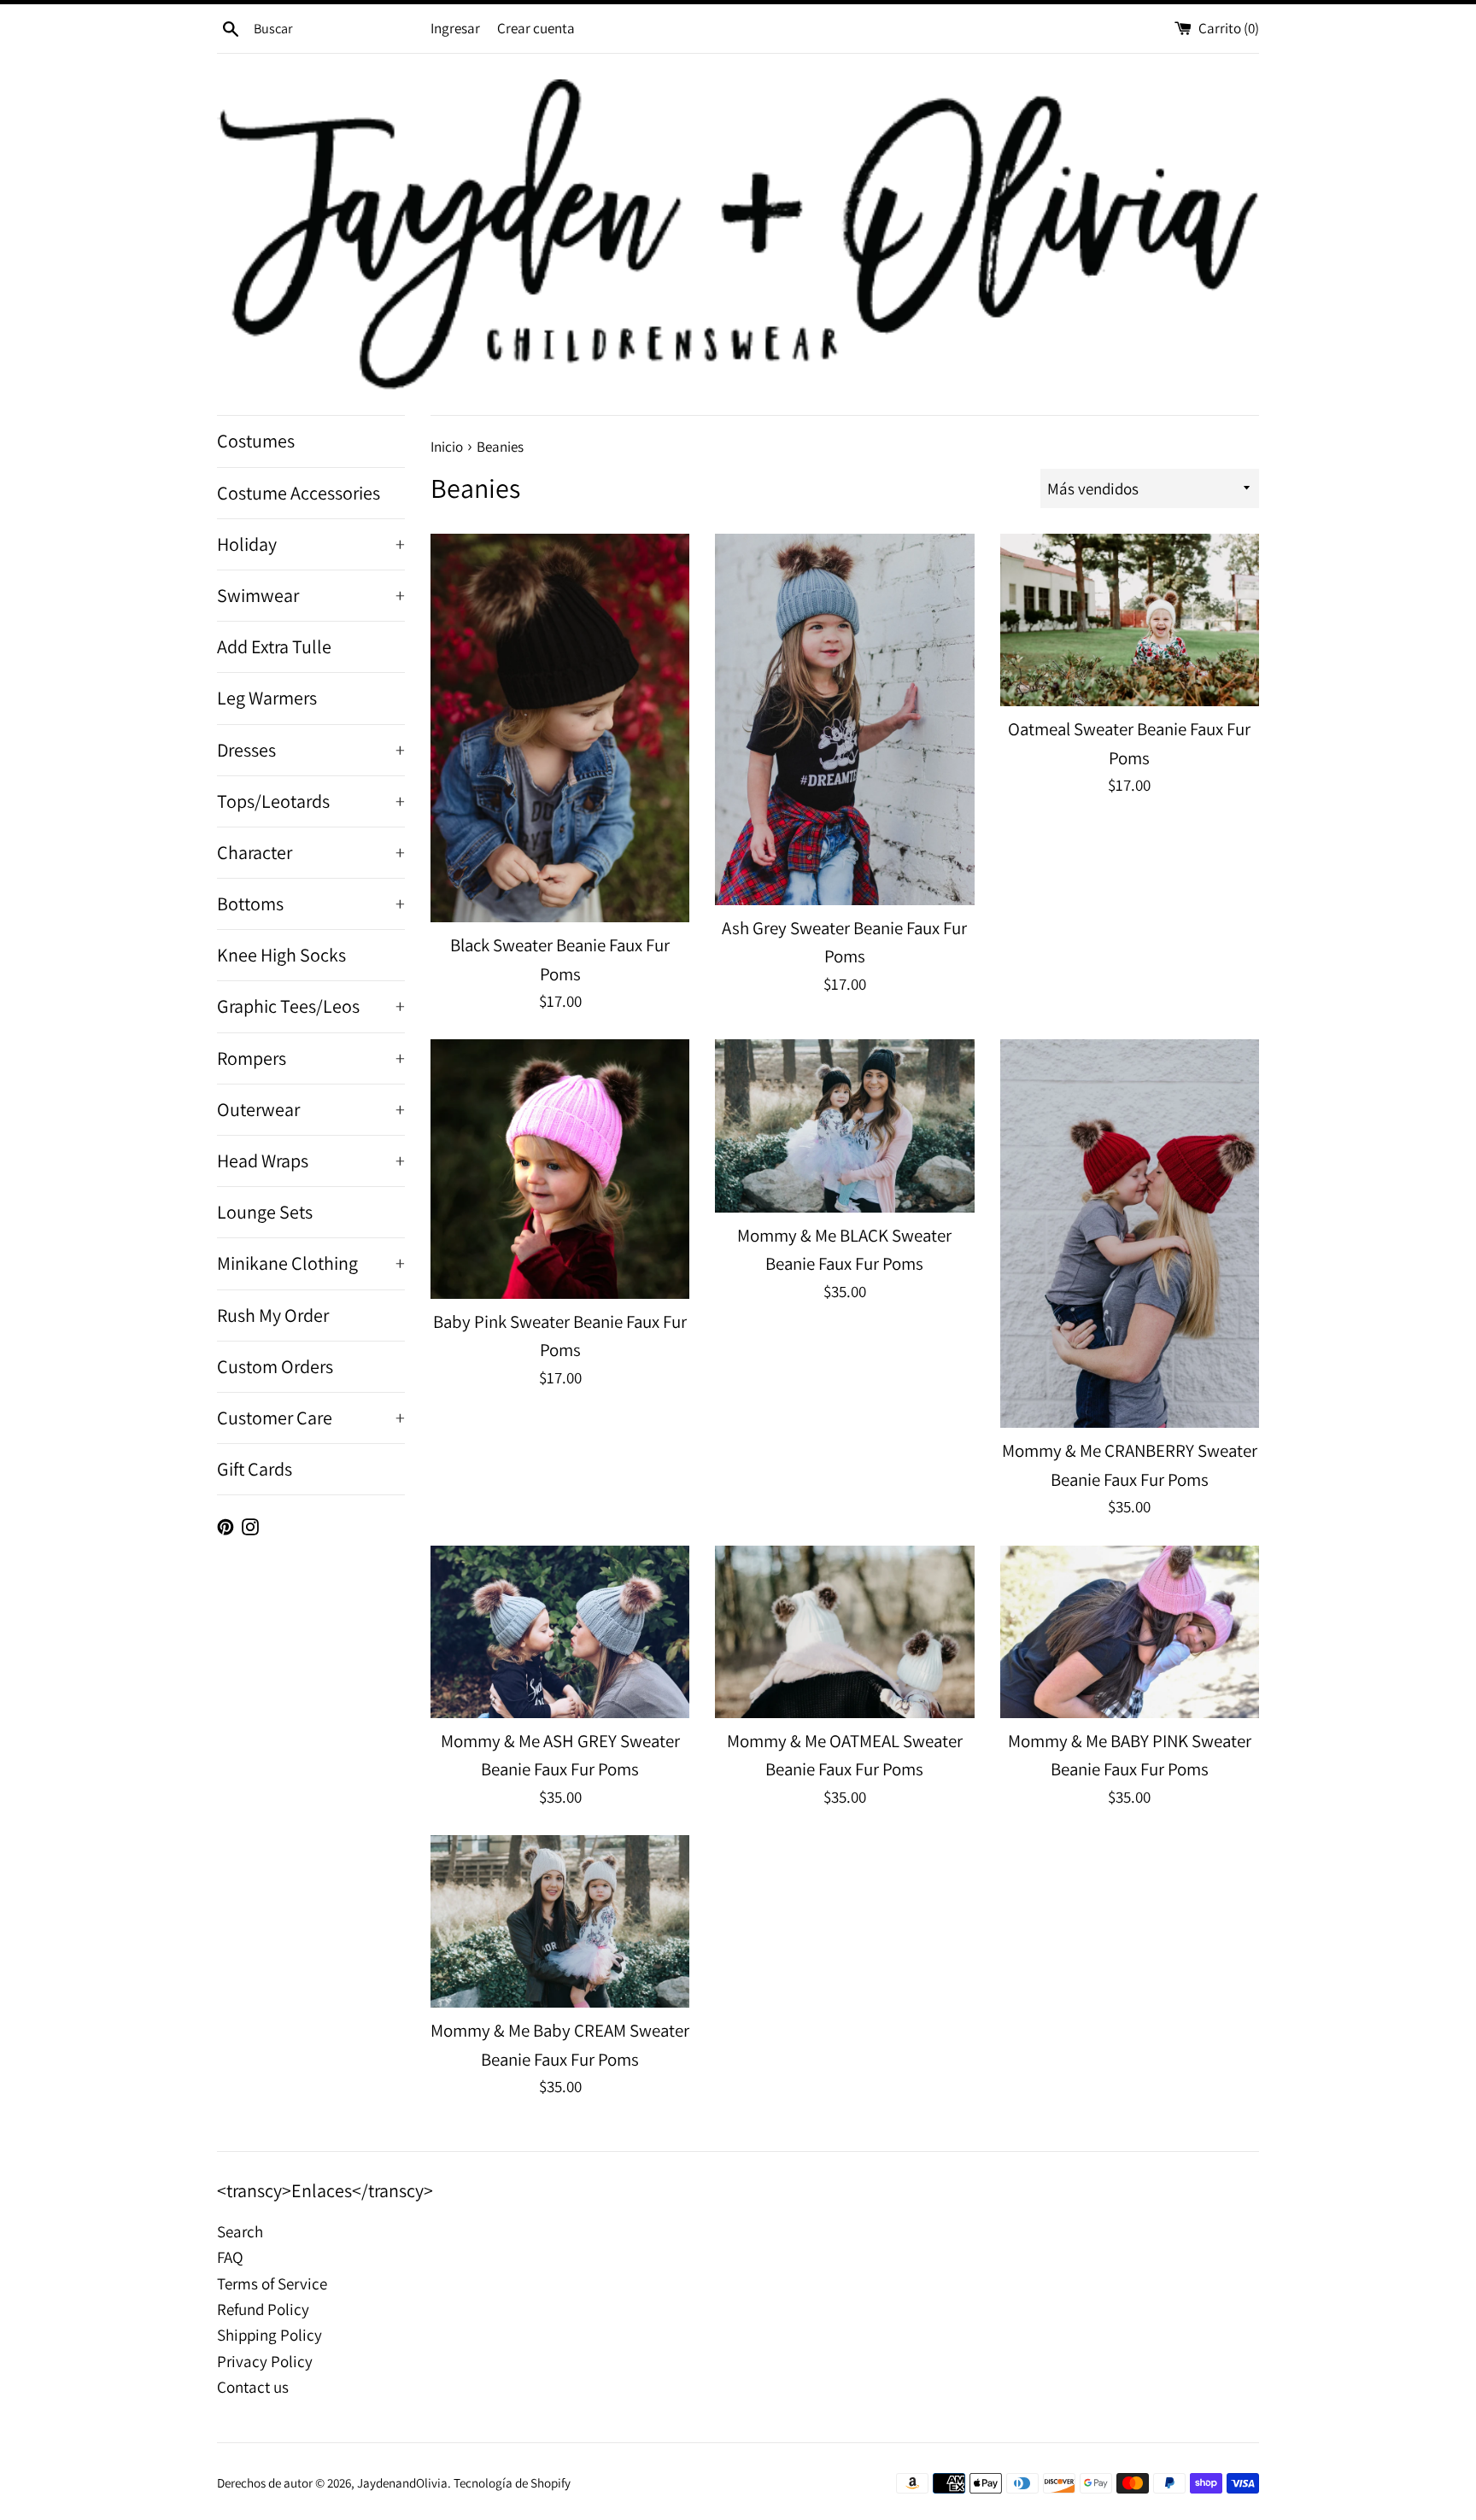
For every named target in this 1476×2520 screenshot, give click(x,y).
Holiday (311, 544)
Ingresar (455, 28)
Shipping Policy (269, 2335)
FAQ (230, 2257)
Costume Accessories (299, 493)
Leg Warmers (267, 698)
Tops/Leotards (311, 801)
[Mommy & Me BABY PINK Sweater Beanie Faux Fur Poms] (1130, 1632)
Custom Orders (275, 1366)
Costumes (256, 441)
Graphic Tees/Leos (311, 1006)
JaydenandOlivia (402, 2482)
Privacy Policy (265, 2361)
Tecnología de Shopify (512, 2482)
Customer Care (311, 1418)
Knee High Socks (281, 955)
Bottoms (311, 903)
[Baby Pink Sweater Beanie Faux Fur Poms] (560, 1169)
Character (311, 852)
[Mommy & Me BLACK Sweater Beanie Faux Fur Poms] (844, 1126)
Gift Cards (255, 1469)
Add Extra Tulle (274, 646)
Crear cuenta (536, 28)
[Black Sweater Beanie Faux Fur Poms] (560, 728)
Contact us (253, 2387)
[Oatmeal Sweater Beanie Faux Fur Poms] (1130, 620)
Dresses (311, 750)
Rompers (311, 1058)
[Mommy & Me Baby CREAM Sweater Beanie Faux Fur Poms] (560, 1921)
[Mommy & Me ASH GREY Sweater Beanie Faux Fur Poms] (560, 1632)
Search (240, 2231)
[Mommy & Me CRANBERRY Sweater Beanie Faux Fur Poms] (1130, 1234)
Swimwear (311, 595)
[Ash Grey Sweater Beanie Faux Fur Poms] (844, 719)
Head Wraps (311, 1161)
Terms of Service (272, 2283)
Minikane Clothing (311, 1263)
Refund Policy (263, 2309)
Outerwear (311, 1109)
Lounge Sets (265, 1212)
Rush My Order (273, 1315)
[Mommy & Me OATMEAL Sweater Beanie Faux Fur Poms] (844, 1632)
